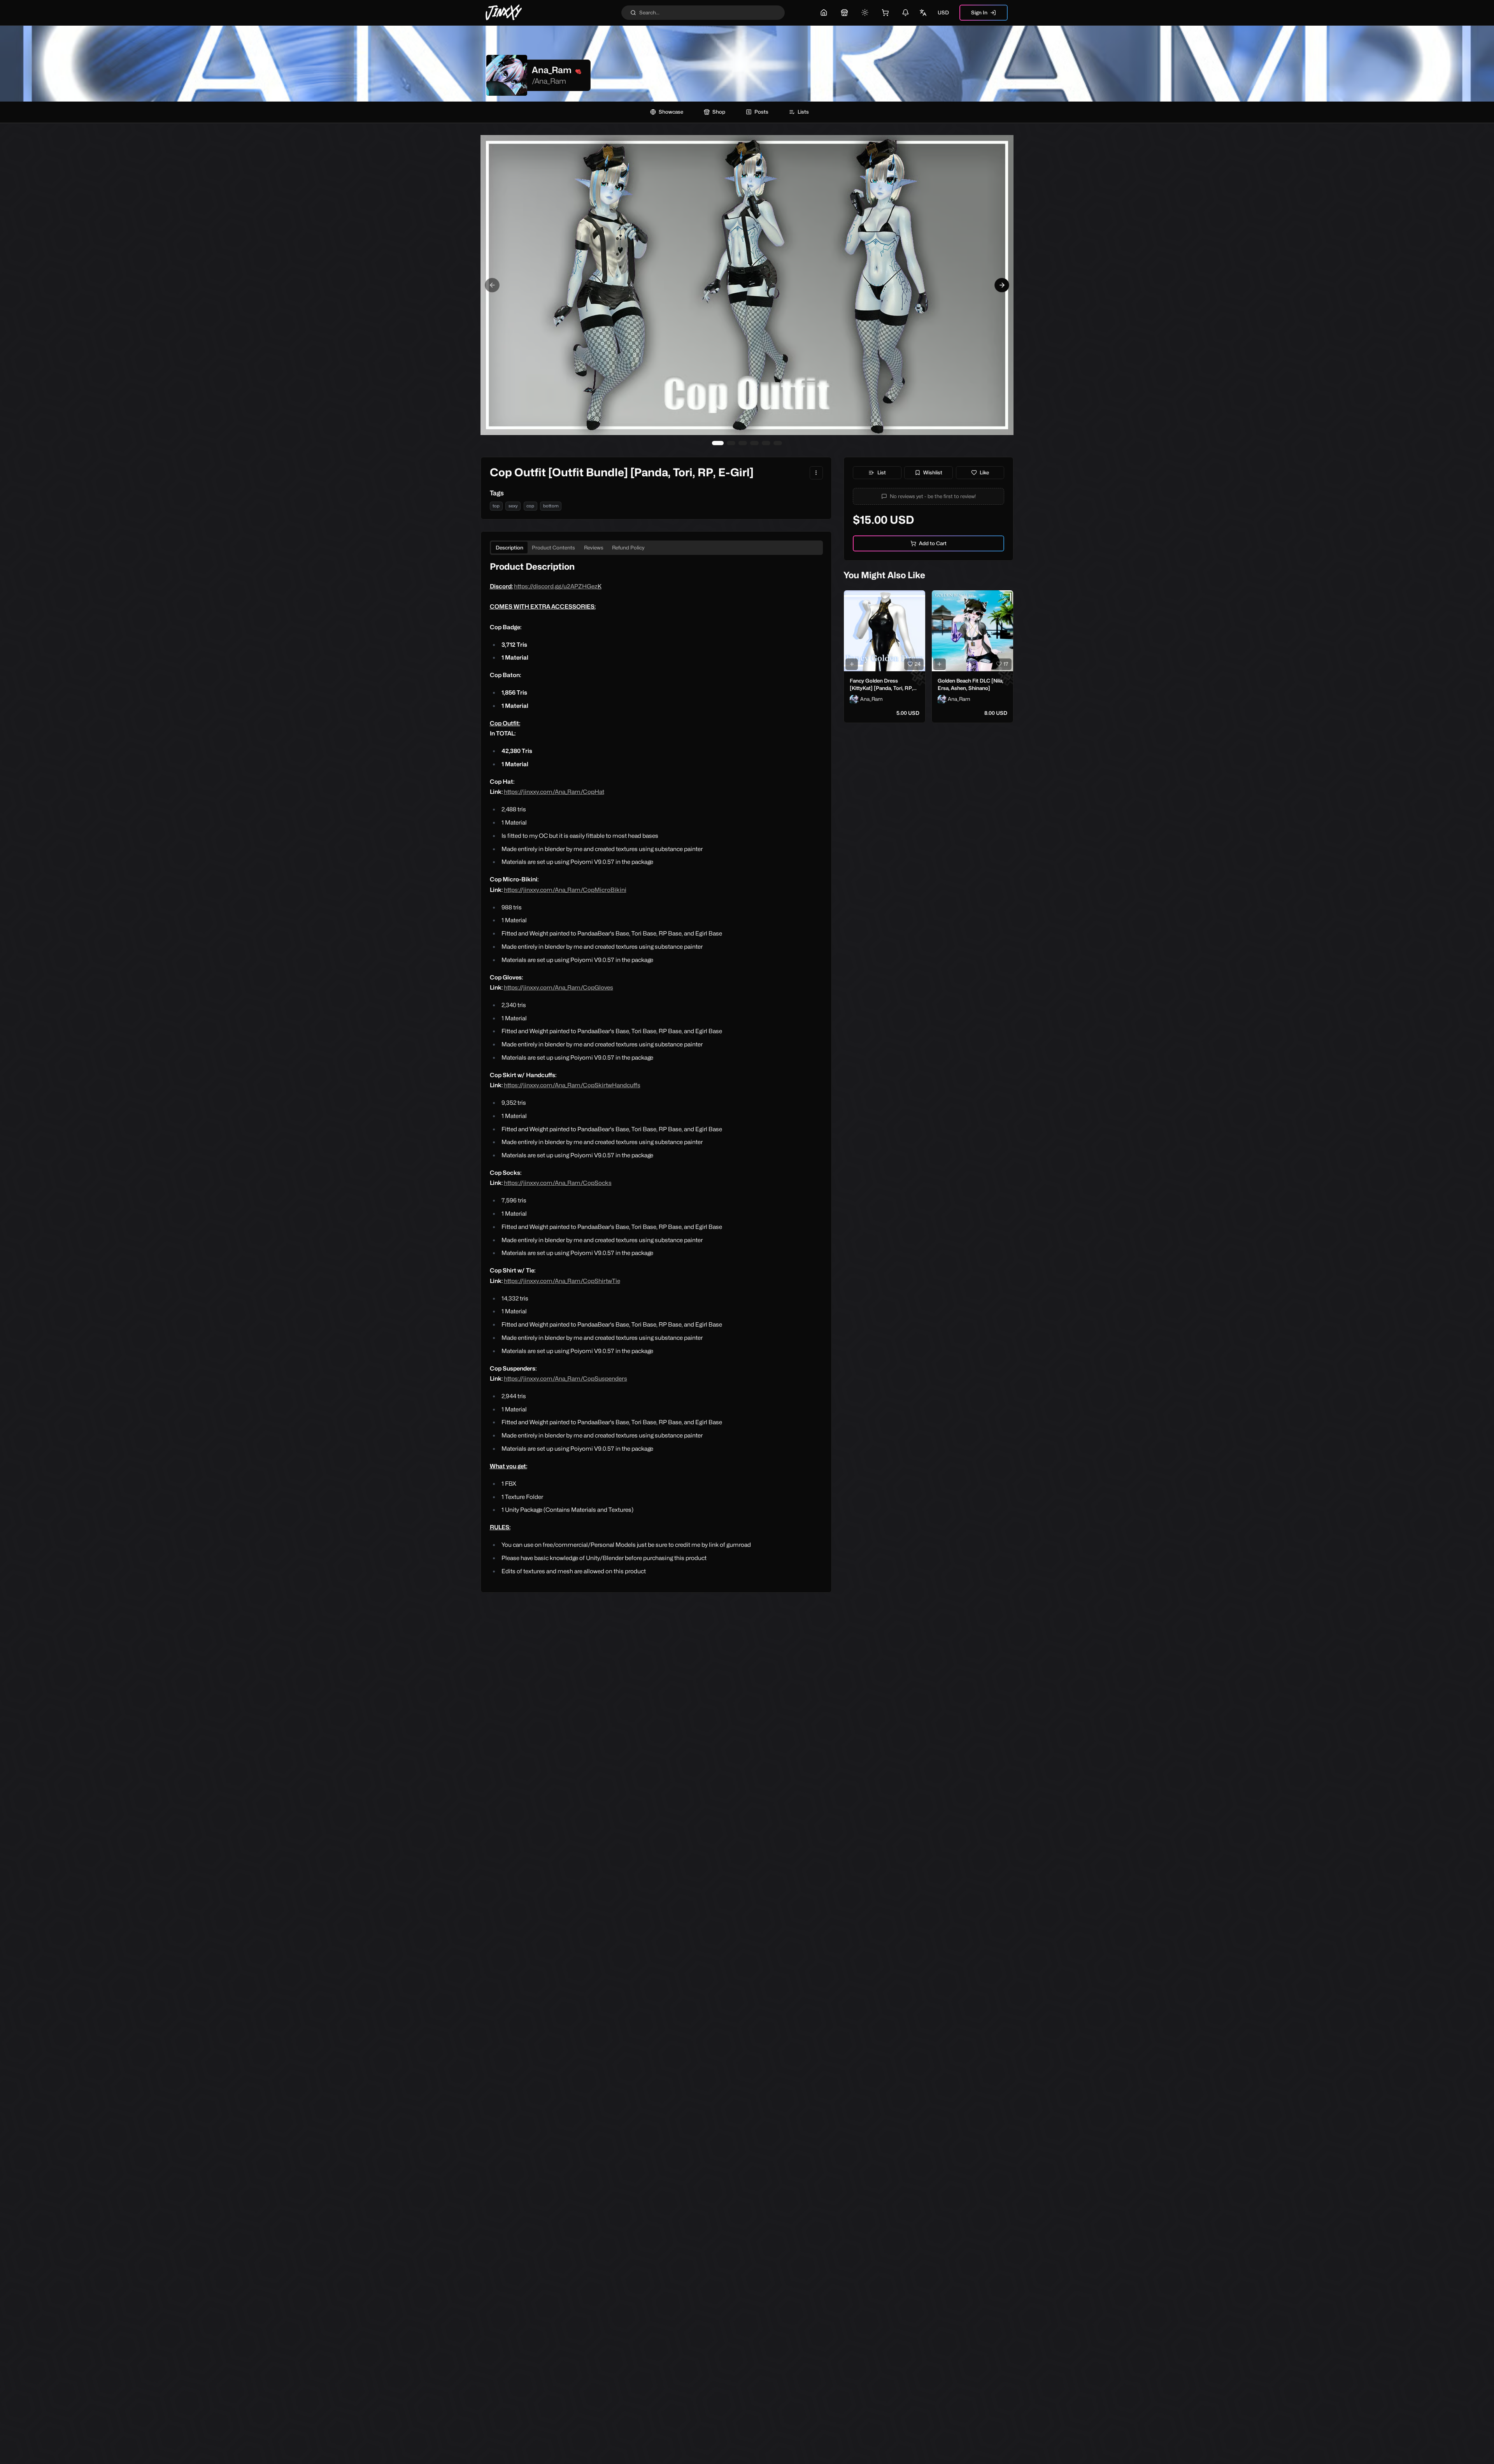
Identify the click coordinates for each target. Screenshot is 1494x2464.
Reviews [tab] (594, 548)
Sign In (979, 12)
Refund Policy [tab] (628, 548)
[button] (929, 496)
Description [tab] (509, 548)
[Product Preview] (852, 664)
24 (918, 664)
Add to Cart (933, 543)
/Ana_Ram (549, 81)
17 (1006, 664)
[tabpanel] (656, 1069)
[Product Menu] (816, 473)
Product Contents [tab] (553, 548)
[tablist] (656, 548)
